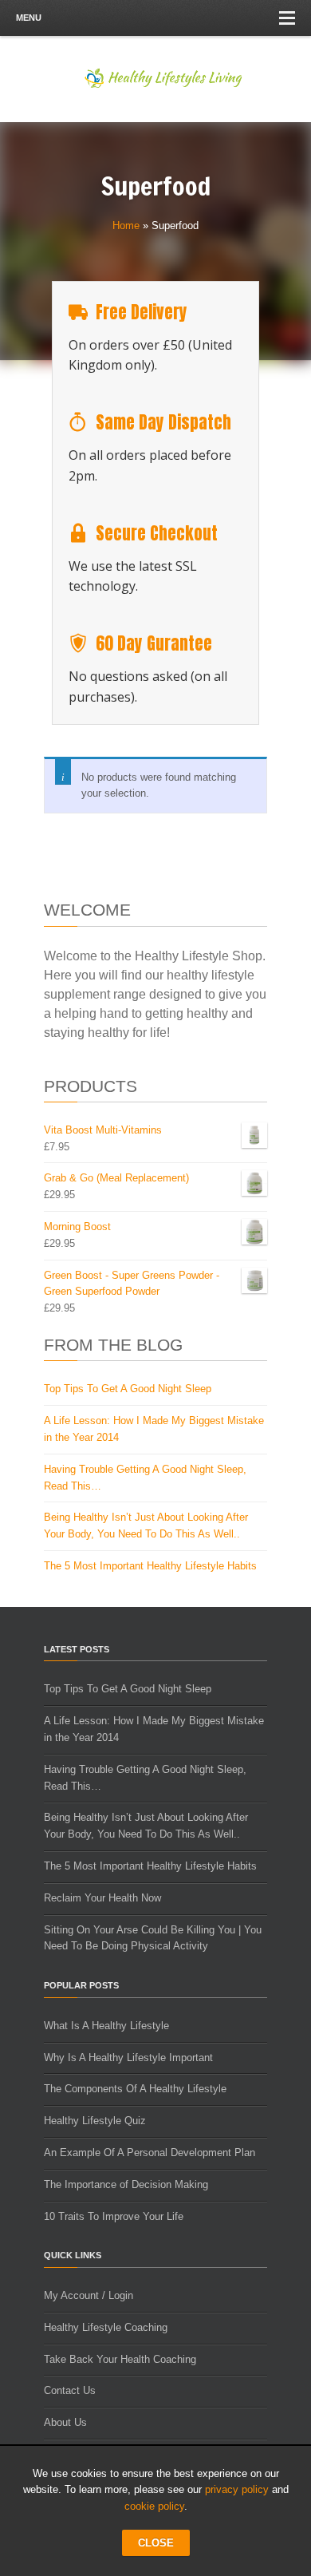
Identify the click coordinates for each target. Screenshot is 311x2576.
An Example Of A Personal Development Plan (150, 2153)
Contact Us (70, 2390)
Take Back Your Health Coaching (120, 2359)
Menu (29, 18)
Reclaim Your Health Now (102, 1898)
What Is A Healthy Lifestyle (106, 2026)
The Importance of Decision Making (126, 2184)
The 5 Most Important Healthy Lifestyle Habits (150, 1566)
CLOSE (156, 2543)
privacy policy (237, 2489)
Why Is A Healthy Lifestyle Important (128, 2058)
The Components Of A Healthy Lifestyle (135, 2089)
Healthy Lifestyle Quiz (95, 2121)
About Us (65, 2422)
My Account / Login (89, 2295)
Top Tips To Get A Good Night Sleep (128, 1389)
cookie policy (154, 2506)
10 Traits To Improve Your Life (114, 2216)
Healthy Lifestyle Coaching (106, 2327)
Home (126, 226)
